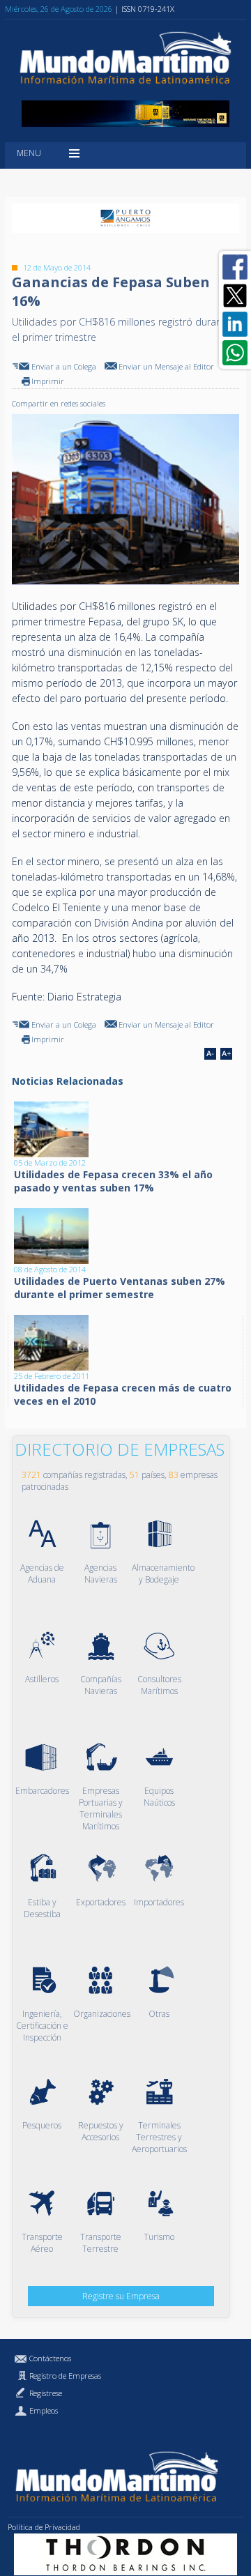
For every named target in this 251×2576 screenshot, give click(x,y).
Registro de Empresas (65, 2376)
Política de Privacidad (44, 2527)
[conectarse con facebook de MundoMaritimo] (235, 267)
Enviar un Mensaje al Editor (166, 366)
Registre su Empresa (121, 2296)
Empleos (44, 2410)
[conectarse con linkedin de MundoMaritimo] (235, 324)
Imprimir (48, 381)
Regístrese (46, 2393)
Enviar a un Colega (64, 366)
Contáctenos (50, 2358)
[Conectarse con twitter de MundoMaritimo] (235, 296)
